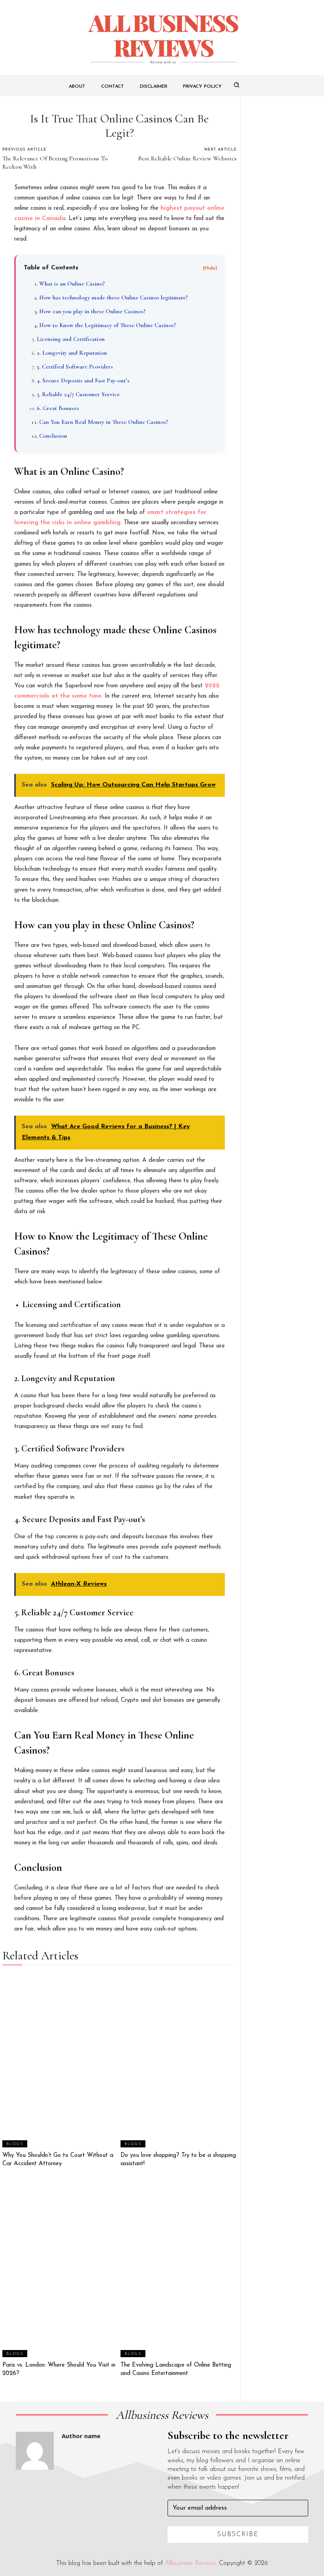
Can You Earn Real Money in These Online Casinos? (104, 422)
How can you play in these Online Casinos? (92, 311)
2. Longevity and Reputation (72, 353)
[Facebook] (19, 2481)
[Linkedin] (55, 2481)
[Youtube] (92, 2481)
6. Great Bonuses (58, 408)
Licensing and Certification (71, 339)
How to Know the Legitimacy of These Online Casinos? (107, 325)
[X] (73, 2481)
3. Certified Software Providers (75, 367)
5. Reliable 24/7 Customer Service (78, 394)
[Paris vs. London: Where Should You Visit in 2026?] (60, 2270)
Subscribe (238, 2535)
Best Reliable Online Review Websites (187, 158)
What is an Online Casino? (72, 284)
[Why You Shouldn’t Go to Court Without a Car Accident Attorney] (60, 2060)
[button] (237, 85)
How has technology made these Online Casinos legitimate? (113, 297)
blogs (15, 2144)
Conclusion (53, 436)
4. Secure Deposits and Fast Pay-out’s (83, 380)
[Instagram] (37, 2481)
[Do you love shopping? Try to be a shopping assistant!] (179, 2060)
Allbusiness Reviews (190, 2563)
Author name (81, 2436)
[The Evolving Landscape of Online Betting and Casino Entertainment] (179, 2270)
